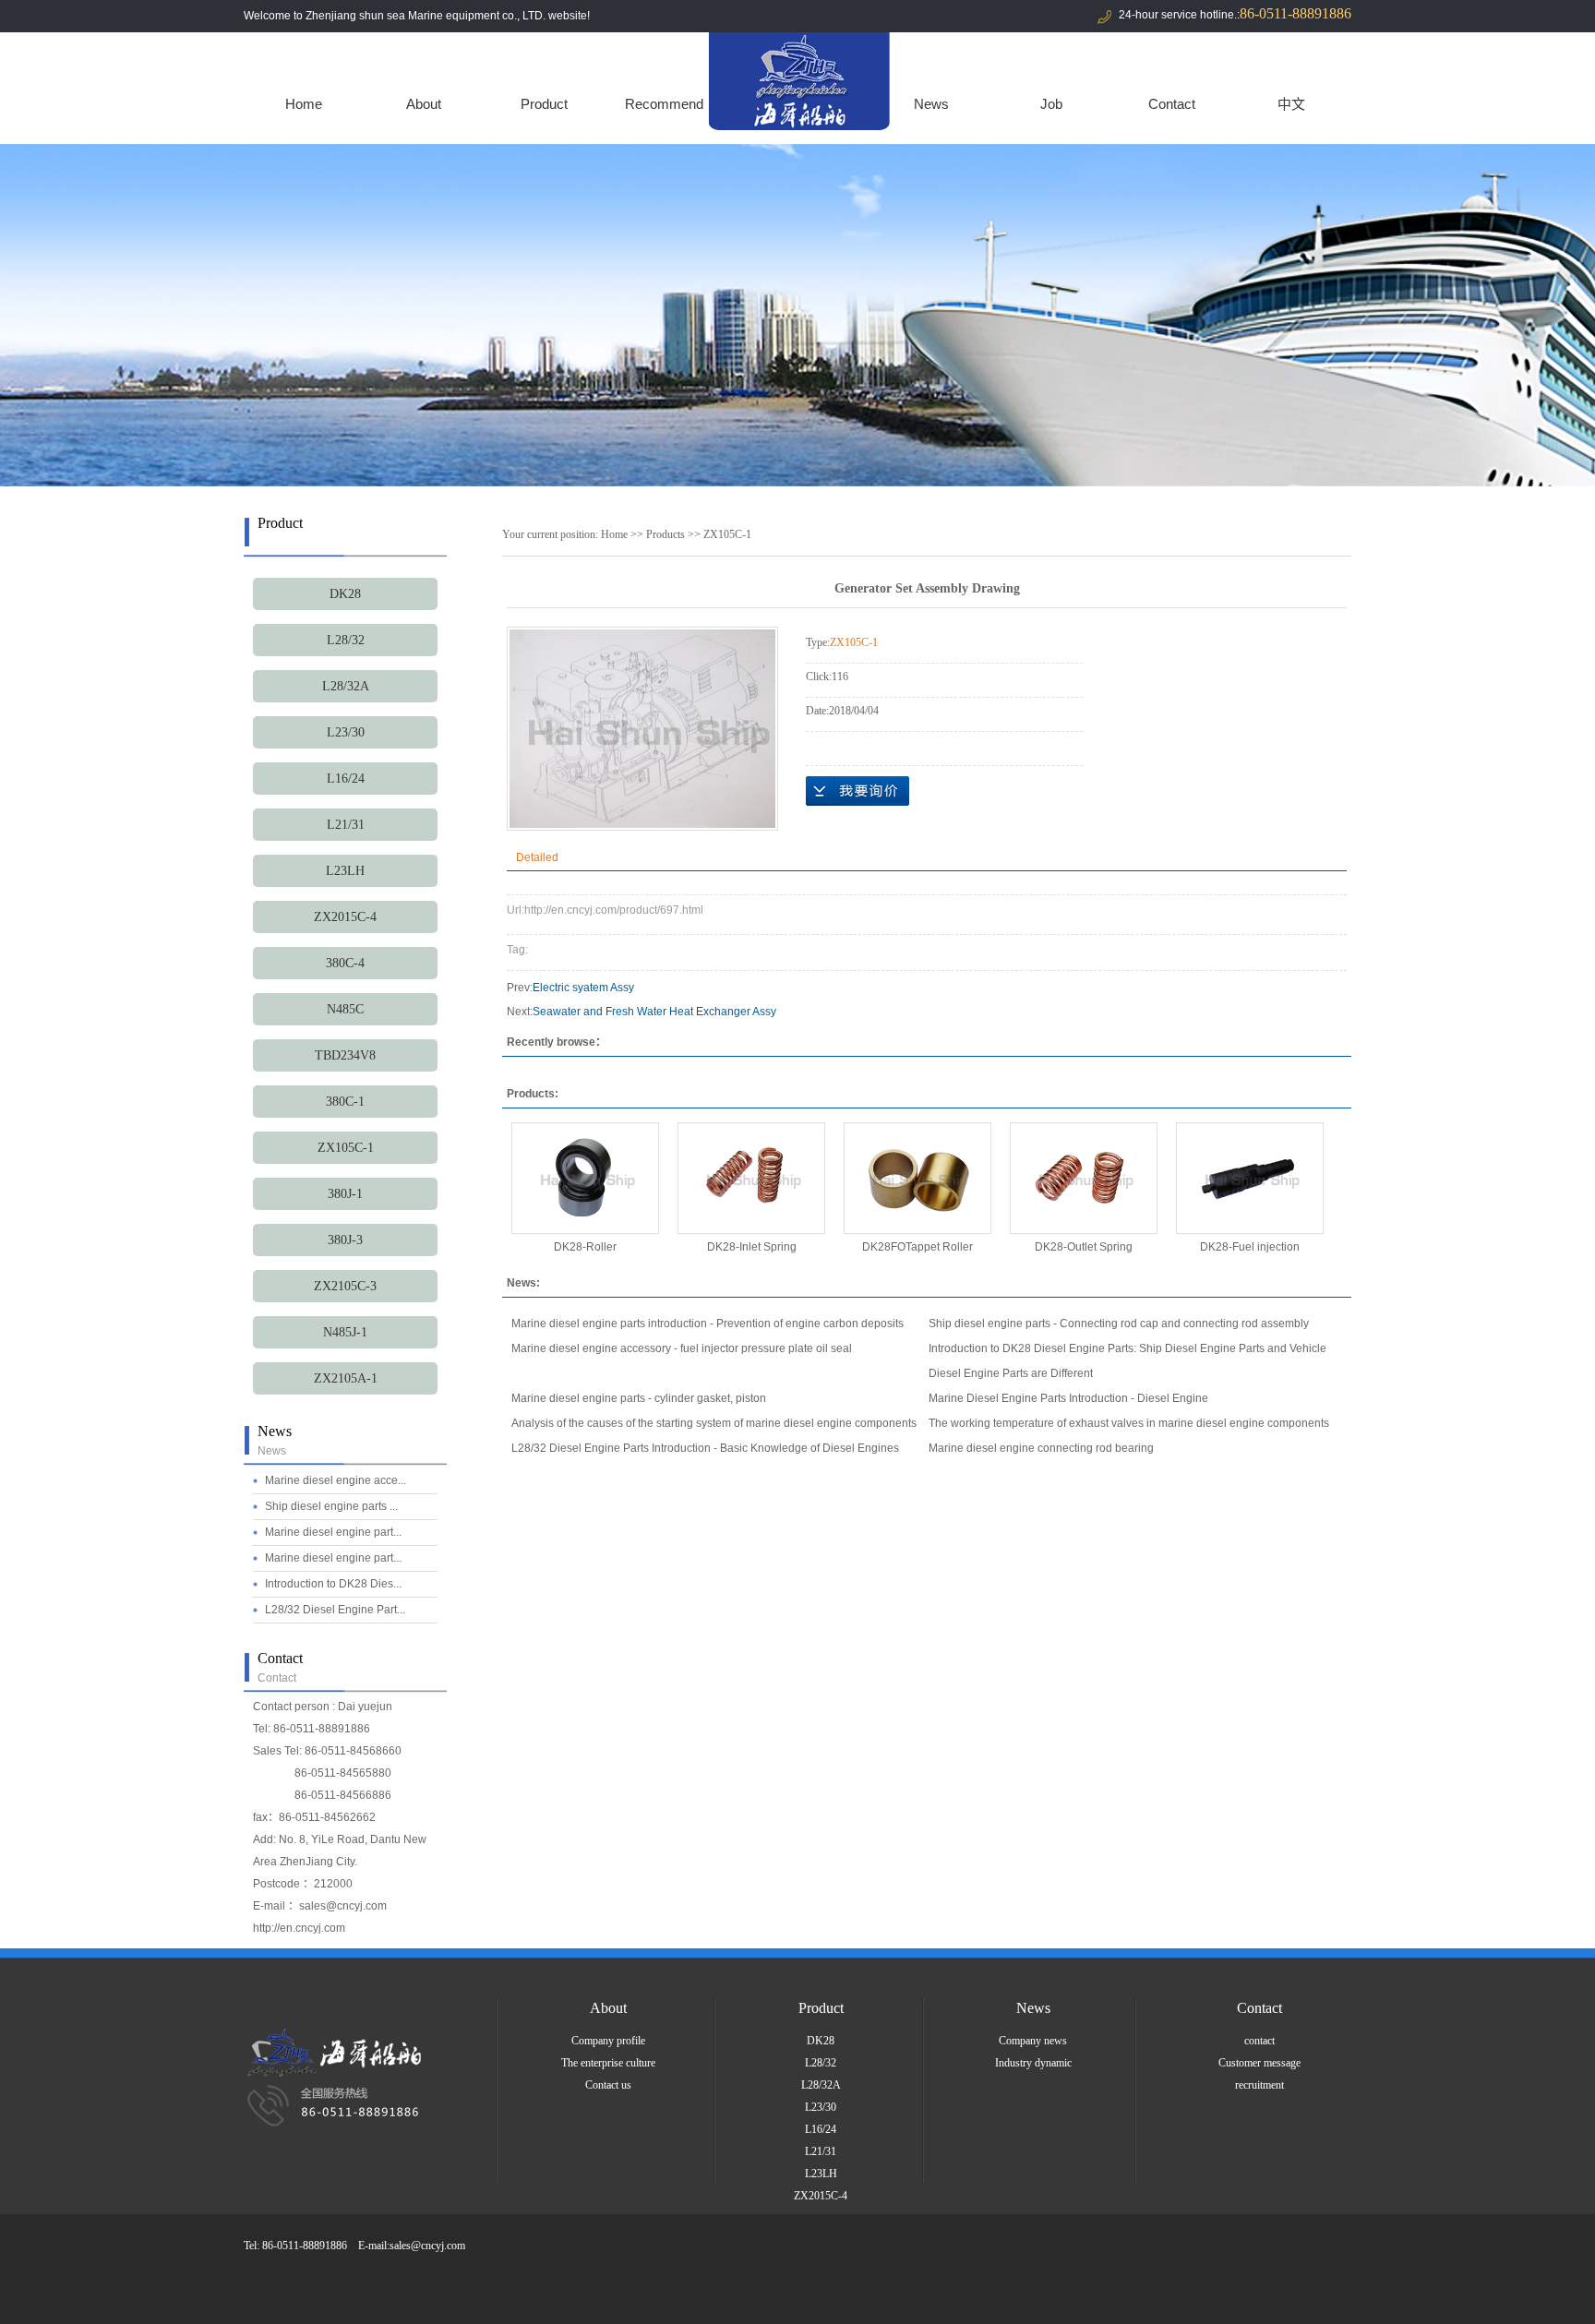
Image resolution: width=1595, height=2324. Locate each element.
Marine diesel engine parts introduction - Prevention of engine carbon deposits (708, 1324)
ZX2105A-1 (346, 1378)
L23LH (345, 871)
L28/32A (346, 686)
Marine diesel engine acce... (336, 1480)
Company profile (608, 2041)
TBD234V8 (345, 1055)
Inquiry (857, 791)
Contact (1172, 104)
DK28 (345, 594)
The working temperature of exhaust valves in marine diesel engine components (1129, 1423)
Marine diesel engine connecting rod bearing (1041, 1448)
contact (1259, 2041)
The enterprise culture (608, 2063)
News (931, 104)
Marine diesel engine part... (333, 1532)
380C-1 (345, 1102)
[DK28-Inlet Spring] (751, 1178)
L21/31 (346, 825)
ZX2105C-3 (345, 1286)
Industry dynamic (1033, 2063)
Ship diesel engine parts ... (331, 1506)
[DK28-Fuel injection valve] (1250, 1178)
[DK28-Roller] (585, 1178)
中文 (1291, 104)
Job (1051, 104)
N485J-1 (345, 1332)
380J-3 (345, 1240)
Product (544, 104)
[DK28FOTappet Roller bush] (917, 1178)
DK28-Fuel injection (1250, 1247)
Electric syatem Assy (583, 988)
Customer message (1259, 2063)
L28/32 (346, 640)
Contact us (608, 2085)
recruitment (1259, 2085)
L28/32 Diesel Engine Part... (335, 1610)
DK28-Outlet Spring (1084, 1247)
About (424, 104)
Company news (1033, 2041)
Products (666, 534)
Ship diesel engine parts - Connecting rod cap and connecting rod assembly (1119, 1324)
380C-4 (345, 963)
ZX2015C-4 (345, 917)
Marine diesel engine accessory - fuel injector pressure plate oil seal (682, 1348)
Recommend (664, 104)
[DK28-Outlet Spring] (1084, 1178)
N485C (345, 1009)
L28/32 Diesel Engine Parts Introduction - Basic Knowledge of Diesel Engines (705, 1448)
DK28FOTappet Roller (917, 1247)
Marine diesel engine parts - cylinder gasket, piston (639, 1398)
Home (304, 104)
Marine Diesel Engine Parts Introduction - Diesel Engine (1068, 1398)
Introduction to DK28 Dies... (333, 1584)
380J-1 (345, 1194)
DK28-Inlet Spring (752, 1247)
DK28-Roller (585, 1247)
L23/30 (346, 732)
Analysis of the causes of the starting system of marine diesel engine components (714, 1423)
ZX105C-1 (346, 1148)
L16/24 (346, 779)
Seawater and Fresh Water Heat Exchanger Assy (654, 1012)
